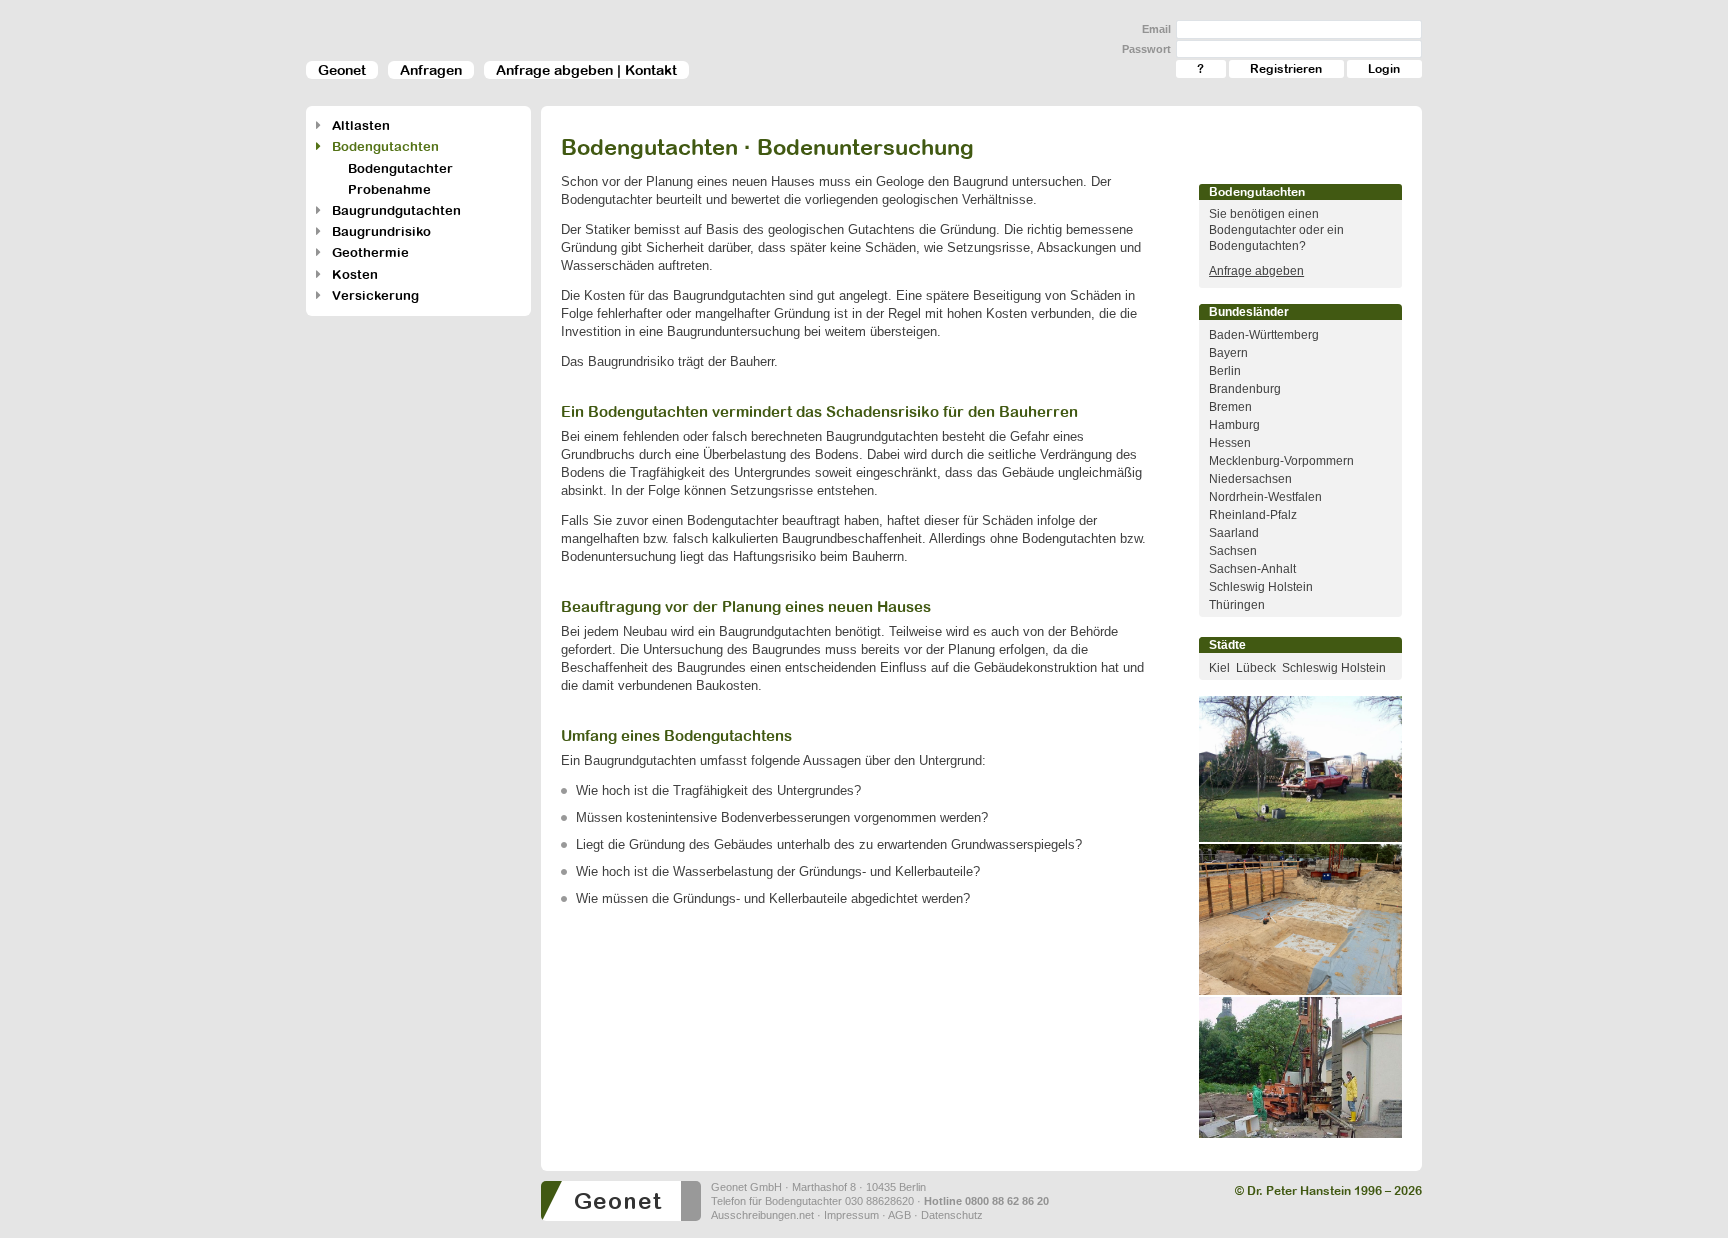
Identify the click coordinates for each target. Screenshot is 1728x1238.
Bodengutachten (385, 146)
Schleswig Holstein (1261, 587)
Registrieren (1286, 69)
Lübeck (1256, 668)
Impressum (851, 1215)
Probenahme (389, 189)
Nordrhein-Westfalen (1265, 497)
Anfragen (431, 70)
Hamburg (1234, 425)
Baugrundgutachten (396, 210)
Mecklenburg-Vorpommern (1281, 461)
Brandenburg (1245, 389)
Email (1156, 29)
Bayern (1228, 353)
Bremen (1230, 407)
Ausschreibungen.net (762, 1215)
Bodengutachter (400, 168)
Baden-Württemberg (1264, 335)
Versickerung (375, 295)
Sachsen (1233, 551)
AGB (899, 1215)
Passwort (1146, 49)
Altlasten (361, 125)
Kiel (1219, 668)
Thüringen (1237, 605)
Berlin (1225, 371)
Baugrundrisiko (381, 231)
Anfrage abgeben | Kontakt (586, 70)
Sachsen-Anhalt (1252, 569)
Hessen (1230, 443)
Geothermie (370, 252)
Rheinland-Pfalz (1253, 515)
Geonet (342, 70)
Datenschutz (952, 1215)
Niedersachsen (1250, 479)
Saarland (1234, 533)
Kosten (355, 274)
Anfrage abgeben (1256, 271)
